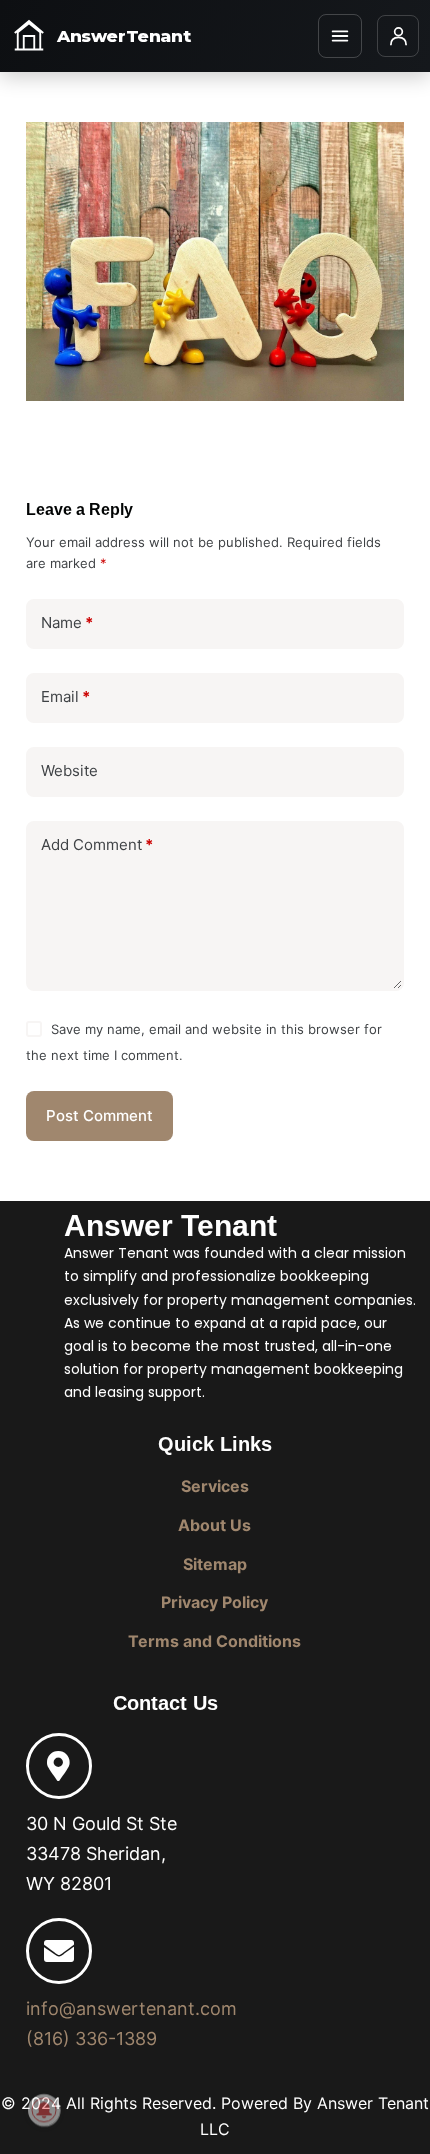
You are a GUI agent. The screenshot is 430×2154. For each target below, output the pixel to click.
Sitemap (215, 1564)
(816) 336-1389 (91, 2038)
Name (67, 622)
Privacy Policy (214, 1602)
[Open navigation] (340, 36)
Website (69, 770)
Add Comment (97, 844)
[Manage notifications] (44, 2110)
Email (65, 696)
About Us (214, 1525)
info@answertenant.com (131, 2008)
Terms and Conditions (214, 1641)
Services (215, 1486)
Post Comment (99, 1115)
